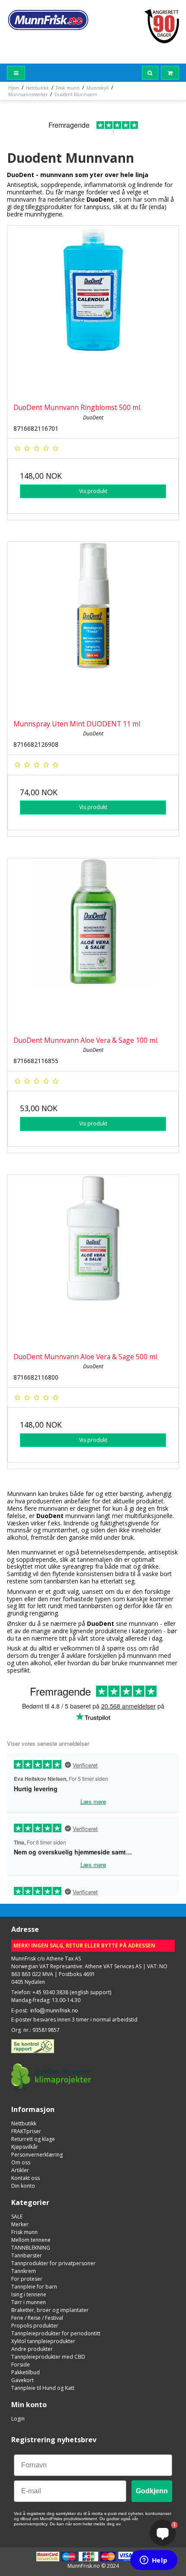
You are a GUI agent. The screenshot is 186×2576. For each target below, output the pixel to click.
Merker (20, 2224)
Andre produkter (32, 2349)
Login (18, 2419)
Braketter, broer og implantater (50, 2310)
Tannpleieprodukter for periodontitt (56, 2333)
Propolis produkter (35, 2326)
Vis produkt (93, 491)
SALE (17, 2217)
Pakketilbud (26, 2372)
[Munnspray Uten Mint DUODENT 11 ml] (93, 628)
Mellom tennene (31, 2240)
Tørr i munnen (29, 2302)
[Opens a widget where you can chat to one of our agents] (154, 2561)
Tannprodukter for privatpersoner (53, 2263)
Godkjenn (152, 2491)
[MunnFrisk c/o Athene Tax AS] (48, 20)
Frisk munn (24, 2232)
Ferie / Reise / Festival (37, 2318)
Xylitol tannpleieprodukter (43, 2341)
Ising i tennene (29, 2294)
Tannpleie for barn (34, 2287)
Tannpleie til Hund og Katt (43, 2388)
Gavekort (22, 2380)
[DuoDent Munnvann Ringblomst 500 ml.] (93, 311)
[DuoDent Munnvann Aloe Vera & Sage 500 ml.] (93, 1261)
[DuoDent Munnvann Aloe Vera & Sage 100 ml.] (93, 944)
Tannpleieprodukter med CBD (48, 2357)
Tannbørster (27, 2255)
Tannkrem (24, 2271)
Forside (21, 2365)
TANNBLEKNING (31, 2248)
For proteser (27, 2279)
